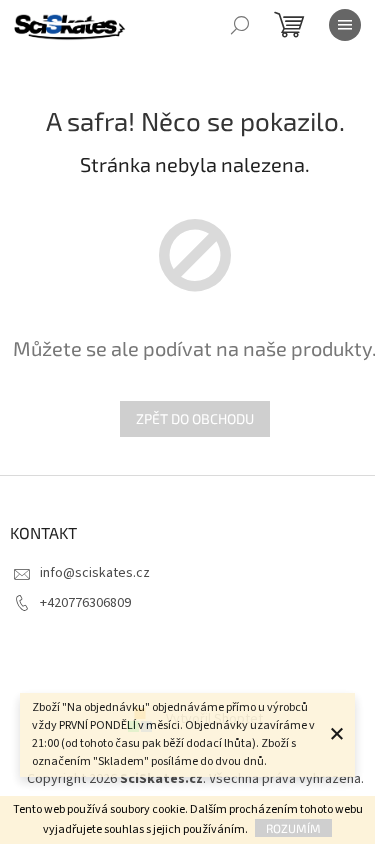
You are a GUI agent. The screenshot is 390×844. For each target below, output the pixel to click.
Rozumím (293, 828)
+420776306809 (85, 603)
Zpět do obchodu (195, 418)
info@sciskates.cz (95, 573)
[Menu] (345, 25)
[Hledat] (240, 25)
